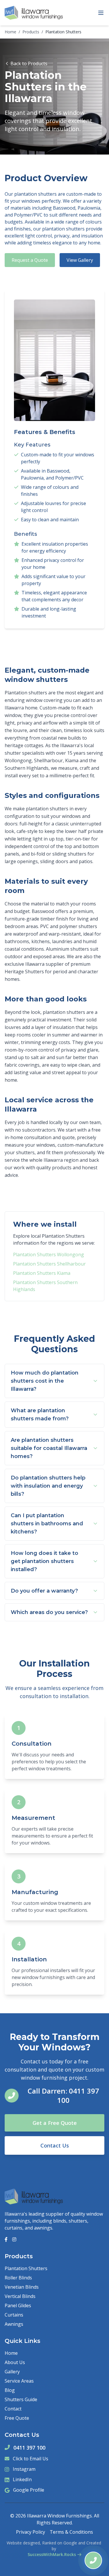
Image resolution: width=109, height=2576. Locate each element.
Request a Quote (30, 260)
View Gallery (80, 260)
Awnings (14, 2324)
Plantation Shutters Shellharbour (49, 1264)
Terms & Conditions (71, 2532)
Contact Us (55, 2145)
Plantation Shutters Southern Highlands (45, 1286)
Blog (10, 2390)
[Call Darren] (93, 2560)
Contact (13, 2409)
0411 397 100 (29, 2448)
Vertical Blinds (20, 2296)
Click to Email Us (31, 2459)
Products (31, 32)
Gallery (12, 2372)
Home (10, 32)
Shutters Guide (21, 2399)
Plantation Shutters (26, 2268)
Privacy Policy (31, 2532)
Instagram (24, 2469)
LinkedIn (22, 2479)
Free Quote (17, 2418)
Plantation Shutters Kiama (42, 1273)
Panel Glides (18, 2305)
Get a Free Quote (55, 2123)
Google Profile (29, 2490)
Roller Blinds (18, 2278)
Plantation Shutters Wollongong (49, 1255)
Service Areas (19, 2381)
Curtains (14, 2315)
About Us (15, 2362)
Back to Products (29, 63)
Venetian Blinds (22, 2287)
